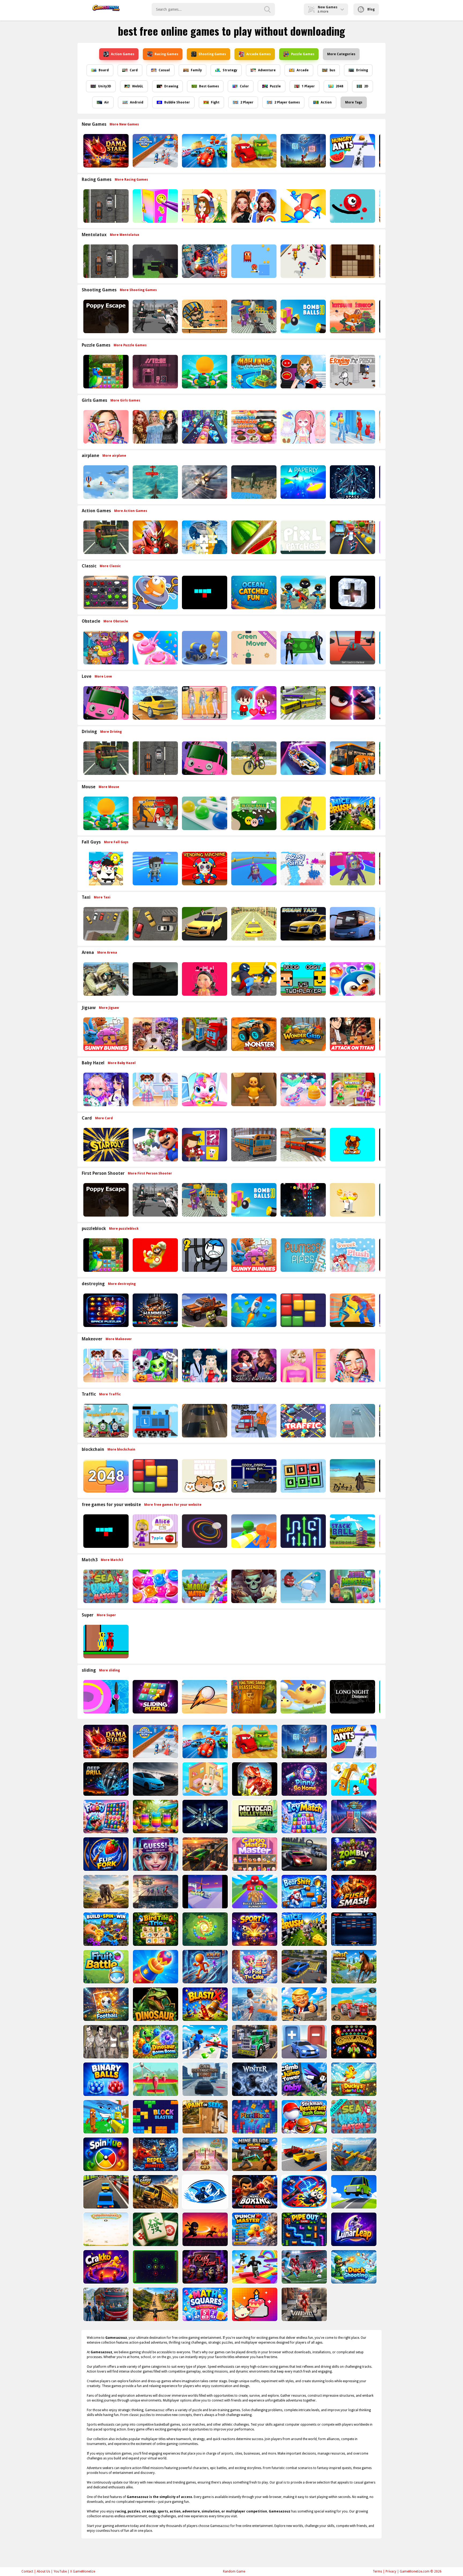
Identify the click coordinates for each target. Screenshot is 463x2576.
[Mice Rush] (352, 813)
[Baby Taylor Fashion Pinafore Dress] (155, 1089)
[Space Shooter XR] (352, 482)
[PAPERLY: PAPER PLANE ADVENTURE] (303, 482)
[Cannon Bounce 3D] (303, 316)
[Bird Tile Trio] (155, 1929)
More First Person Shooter (150, 1173)
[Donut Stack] (155, 648)
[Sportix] (254, 1929)
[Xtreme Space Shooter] (303, 1200)
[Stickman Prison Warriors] (204, 1255)
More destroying (122, 1284)
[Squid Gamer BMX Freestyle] (253, 758)
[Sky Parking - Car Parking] (155, 703)
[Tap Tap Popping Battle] (352, 592)
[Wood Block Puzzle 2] (352, 261)
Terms (377, 2571)
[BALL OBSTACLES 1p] (352, 648)
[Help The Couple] (253, 703)
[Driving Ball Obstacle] (105, 1697)
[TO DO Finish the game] (155, 372)
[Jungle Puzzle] (105, 372)
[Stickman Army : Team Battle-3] (303, 592)
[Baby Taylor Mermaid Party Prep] (303, 1089)
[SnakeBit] (204, 592)
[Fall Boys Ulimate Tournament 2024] (155, 869)
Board (104, 70)
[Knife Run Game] (205, 1967)
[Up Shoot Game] (303, 151)
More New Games (124, 124)
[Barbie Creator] (303, 1365)
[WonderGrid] (303, 1034)
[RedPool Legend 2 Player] (105, 1642)
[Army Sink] (303, 869)
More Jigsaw (109, 1008)
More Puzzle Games (130, 345)
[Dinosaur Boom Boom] (155, 2042)
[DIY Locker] (155, 206)
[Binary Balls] (105, 2079)
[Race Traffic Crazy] (352, 1421)
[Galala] (353, 2042)
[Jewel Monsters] (352, 1586)
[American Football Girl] (303, 372)
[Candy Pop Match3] (155, 1586)
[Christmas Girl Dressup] (204, 206)
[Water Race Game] (254, 2004)
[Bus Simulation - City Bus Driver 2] (303, 703)
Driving (362, 70)
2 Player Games (287, 102)
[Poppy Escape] (105, 316)
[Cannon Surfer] (204, 648)
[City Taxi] (253, 924)
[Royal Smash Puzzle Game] (155, 1967)
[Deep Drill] (105, 1779)
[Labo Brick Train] (155, 1421)
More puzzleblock (124, 1229)
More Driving (111, 732)
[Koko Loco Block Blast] (303, 1310)
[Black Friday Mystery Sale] (155, 427)
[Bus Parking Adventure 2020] (352, 758)
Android (137, 102)
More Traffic (110, 1394)
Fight (215, 102)
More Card (104, 1118)
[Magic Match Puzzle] (204, 1586)
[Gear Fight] (105, 1929)
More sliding (109, 1670)
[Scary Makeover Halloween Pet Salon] (155, 1365)
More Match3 (112, 1560)
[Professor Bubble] (352, 1200)
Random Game (234, 2571)
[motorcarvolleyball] (254, 1817)
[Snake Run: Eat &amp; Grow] (205, 1892)
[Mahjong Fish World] (253, 372)
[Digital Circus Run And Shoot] (303, 261)
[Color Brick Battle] (353, 1929)
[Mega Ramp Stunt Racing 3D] (304, 1854)
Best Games (209, 86)
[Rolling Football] (105, 2004)
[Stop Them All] (303, 206)
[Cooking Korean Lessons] (253, 427)
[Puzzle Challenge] (204, 537)
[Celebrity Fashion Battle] (253, 206)
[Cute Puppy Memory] (352, 1145)
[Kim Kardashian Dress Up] (253, 1365)
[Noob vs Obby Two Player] (303, 979)
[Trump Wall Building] (304, 2004)
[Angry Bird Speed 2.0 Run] (352, 703)
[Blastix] (205, 2004)
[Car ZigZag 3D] (303, 758)
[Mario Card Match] (155, 1145)
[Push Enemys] (253, 1531)
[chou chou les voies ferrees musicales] (105, 1421)
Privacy (391, 2571)
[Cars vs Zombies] (204, 1310)
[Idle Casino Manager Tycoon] (204, 372)
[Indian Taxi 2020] (303, 924)
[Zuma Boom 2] (205, 1929)
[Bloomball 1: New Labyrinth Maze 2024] (253, 813)
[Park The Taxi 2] (105, 924)
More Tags (354, 102)
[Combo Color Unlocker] (204, 813)
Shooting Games (212, 54)
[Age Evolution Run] (155, 151)
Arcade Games (258, 54)
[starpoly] (105, 1145)
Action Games (123, 54)
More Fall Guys (116, 842)
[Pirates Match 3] (253, 1586)
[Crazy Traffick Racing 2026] (204, 1421)
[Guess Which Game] (155, 1854)
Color (244, 86)
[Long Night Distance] (352, 1697)
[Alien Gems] (303, 1586)
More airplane (114, 456)
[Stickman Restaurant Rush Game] (304, 2117)
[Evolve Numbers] (105, 1476)
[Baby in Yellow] (253, 1089)
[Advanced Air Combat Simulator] (253, 482)
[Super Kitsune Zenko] (352, 316)
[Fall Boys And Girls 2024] (352, 869)
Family (196, 70)
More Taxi (102, 897)
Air (107, 102)
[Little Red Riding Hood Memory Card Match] (204, 1145)
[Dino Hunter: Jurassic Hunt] (254, 1779)
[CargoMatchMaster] (254, 1854)
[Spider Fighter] (352, 1310)
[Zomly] (353, 1854)
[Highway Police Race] (105, 206)
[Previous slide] (81, 151)
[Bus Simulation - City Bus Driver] (303, 1145)
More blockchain (121, 1449)
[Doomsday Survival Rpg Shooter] (155, 316)
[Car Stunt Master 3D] (205, 2042)
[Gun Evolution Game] (353, 1817)
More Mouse (109, 787)
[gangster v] (105, 2042)
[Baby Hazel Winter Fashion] (352, 1089)
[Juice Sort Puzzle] (155, 1817)
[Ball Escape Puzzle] (204, 1531)
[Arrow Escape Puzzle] (303, 1531)
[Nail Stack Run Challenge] (204, 427)
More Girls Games (125, 400)
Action (326, 102)
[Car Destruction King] (205, 2079)
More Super (106, 1615)
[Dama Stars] (105, 151)
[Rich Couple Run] (303, 648)
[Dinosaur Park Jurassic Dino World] (155, 2004)
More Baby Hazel (122, 1063)
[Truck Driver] (253, 1421)
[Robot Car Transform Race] (204, 151)
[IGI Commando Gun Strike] (105, 979)
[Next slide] (382, 151)
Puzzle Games (303, 54)
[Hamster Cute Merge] (204, 1476)
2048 (339, 86)
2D (366, 86)
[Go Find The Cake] (254, 1967)
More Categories (341, 54)
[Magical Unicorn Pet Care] (204, 1089)
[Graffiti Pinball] (352, 206)
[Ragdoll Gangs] (253, 979)
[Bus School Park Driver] (253, 1145)
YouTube (60, 2571)
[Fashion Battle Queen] (352, 427)
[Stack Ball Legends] (352, 1531)
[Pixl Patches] (303, 537)
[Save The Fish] (155, 592)
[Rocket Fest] (253, 1310)
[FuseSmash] (353, 1892)
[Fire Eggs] (303, 1697)
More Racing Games (131, 180)
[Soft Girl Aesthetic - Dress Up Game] (204, 703)
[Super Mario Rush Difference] (155, 1255)
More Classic (110, 566)
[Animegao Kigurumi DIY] (105, 1089)
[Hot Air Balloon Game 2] (105, 482)
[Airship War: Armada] (155, 482)
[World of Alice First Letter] (155, 1531)
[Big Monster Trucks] (253, 1034)
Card (134, 70)
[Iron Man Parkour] (155, 537)
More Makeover (119, 1339)
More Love (103, 676)
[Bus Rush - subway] (352, 537)
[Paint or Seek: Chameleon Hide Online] (205, 2117)
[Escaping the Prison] (352, 372)
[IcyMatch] (304, 1817)
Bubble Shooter (177, 102)
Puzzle (275, 86)
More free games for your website (173, 1505)
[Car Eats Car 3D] (253, 151)
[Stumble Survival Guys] (105, 869)
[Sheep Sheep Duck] (105, 648)
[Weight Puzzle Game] (155, 1892)
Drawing (171, 86)
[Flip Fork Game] (105, 1854)
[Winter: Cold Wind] (254, 2079)
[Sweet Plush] (352, 1255)
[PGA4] (155, 261)
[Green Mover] (253, 648)
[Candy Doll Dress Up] (303, 427)
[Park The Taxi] (155, 924)
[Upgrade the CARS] (304, 2042)
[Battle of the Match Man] (303, 813)
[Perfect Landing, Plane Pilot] (155, 2079)
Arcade (303, 70)
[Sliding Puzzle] (155, 1697)
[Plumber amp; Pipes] (303, 1255)
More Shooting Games (138, 290)
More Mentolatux (125, 235)
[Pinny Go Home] (304, 1779)
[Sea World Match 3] (105, 1586)
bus (332, 70)
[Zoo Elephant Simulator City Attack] (105, 1892)
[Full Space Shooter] (205, 1817)
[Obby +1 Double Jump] (353, 1779)
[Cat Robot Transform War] (204, 261)
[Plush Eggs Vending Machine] (204, 869)
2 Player (247, 102)
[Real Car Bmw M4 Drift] (155, 1779)
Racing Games (166, 54)
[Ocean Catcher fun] (253, 592)
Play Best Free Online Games (106, 9)
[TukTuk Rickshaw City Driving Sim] (105, 537)
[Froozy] (105, 1817)
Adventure (267, 70)
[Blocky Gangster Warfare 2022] (253, 316)
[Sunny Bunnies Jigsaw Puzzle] (105, 1034)
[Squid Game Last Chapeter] (204, 979)
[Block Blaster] (155, 2117)
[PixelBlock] (254, 2117)
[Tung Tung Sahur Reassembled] (253, 1697)
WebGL (138, 86)
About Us (43, 2571)
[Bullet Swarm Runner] (254, 1892)
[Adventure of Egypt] (204, 316)
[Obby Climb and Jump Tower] (304, 2079)
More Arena (107, 953)
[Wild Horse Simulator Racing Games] (353, 1967)
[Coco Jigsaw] (155, 1034)
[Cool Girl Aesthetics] (105, 427)
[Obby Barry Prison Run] (253, 1476)
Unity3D (105, 86)
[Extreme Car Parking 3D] (205, 1854)
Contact (27, 2571)
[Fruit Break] (253, 537)
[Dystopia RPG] (352, 1476)
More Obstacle (116, 621)
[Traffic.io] (303, 1421)
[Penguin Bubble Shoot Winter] (352, 979)
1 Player (308, 86)
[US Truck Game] (254, 2042)
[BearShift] (304, 1892)
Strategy (230, 70)
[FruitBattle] (105, 1967)
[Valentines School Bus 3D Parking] (105, 703)
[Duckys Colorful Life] (353, 2079)
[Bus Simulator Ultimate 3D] (352, 924)
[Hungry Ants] (352, 151)
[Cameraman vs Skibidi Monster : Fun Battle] (155, 813)
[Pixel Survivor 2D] (253, 261)
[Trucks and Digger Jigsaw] (204, 1034)
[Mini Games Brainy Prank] (205, 1779)
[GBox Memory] (105, 592)
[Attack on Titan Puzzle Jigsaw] (352, 1034)
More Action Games (131, 511)
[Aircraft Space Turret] (204, 482)
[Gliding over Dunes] (204, 1697)
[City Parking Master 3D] (304, 1967)
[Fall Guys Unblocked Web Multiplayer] (253, 869)
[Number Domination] (303, 1476)
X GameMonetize (83, 2571)
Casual (164, 70)
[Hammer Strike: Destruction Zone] (155, 1310)
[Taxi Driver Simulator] (204, 924)
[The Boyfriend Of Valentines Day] (204, 1365)
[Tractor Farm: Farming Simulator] (353, 2004)
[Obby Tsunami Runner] (105, 2117)
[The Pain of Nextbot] (155, 979)
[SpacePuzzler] (105, 1310)
